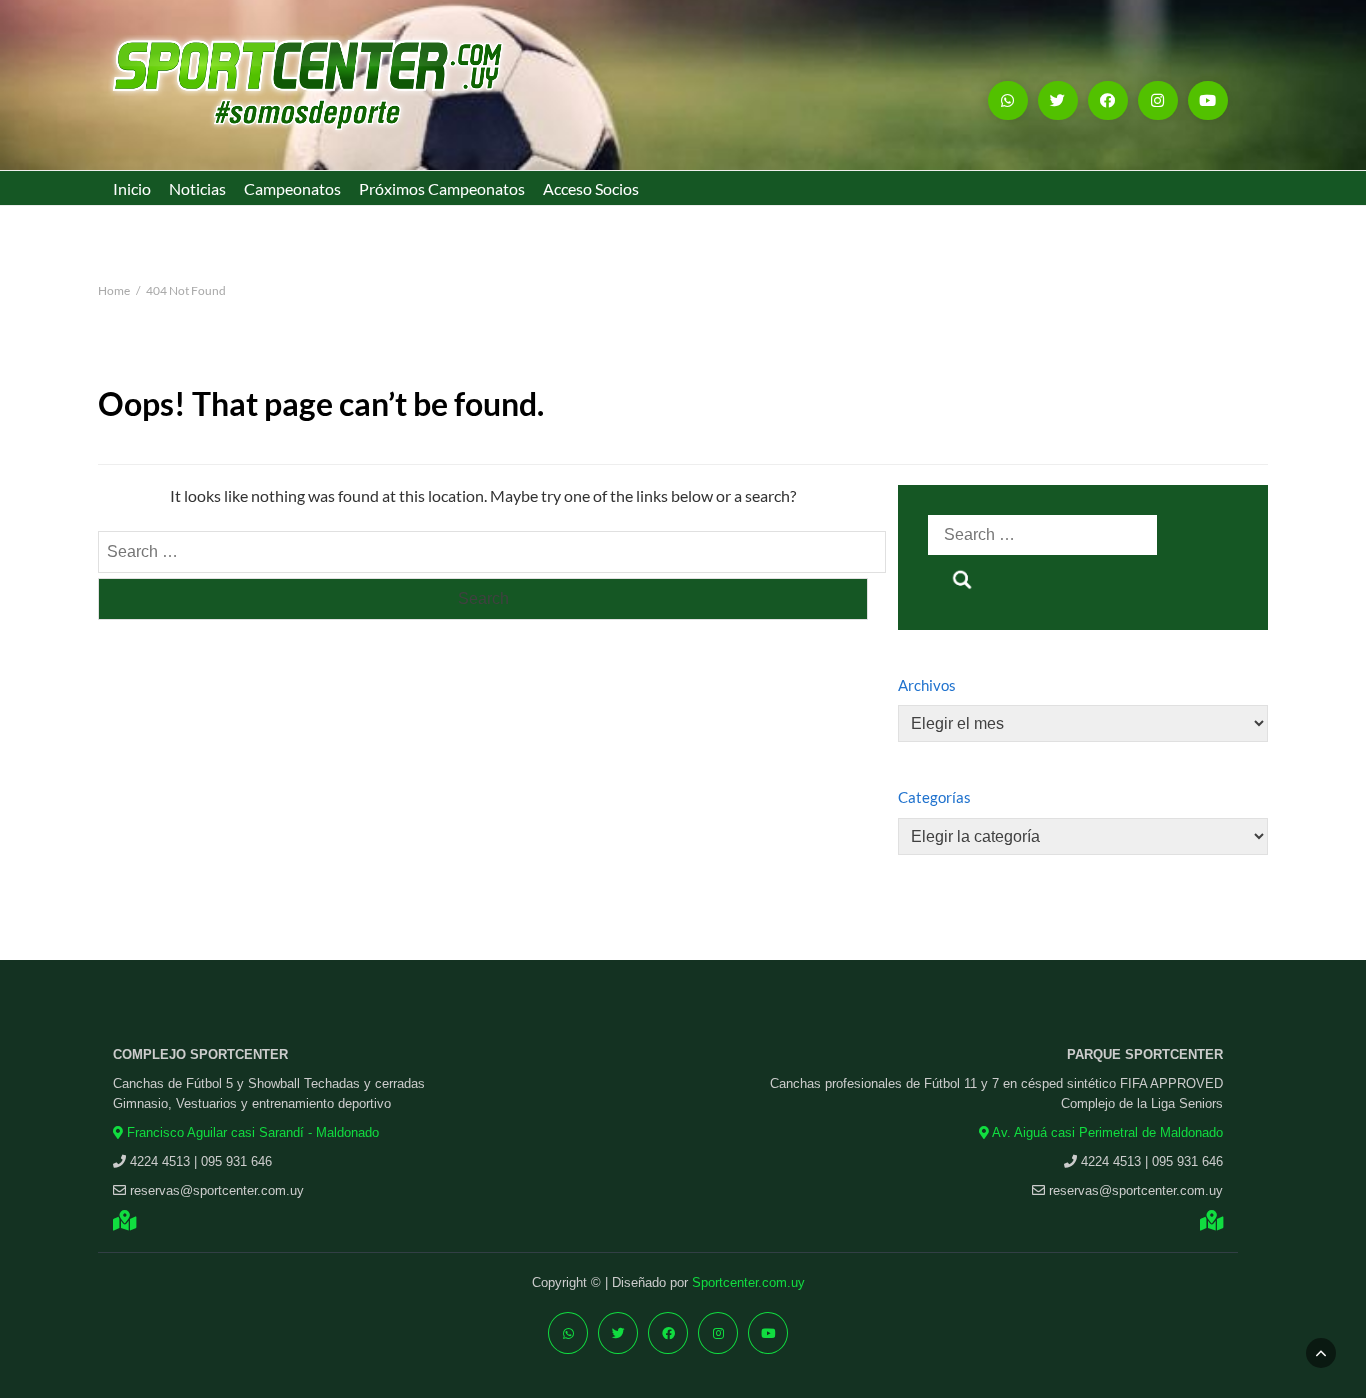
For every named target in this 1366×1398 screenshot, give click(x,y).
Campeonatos (292, 188)
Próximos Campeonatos (442, 188)
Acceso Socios (591, 188)
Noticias (197, 188)
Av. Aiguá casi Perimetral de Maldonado (1106, 1132)
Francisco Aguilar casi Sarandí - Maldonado (251, 1132)
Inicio (132, 188)
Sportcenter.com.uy (748, 1282)
